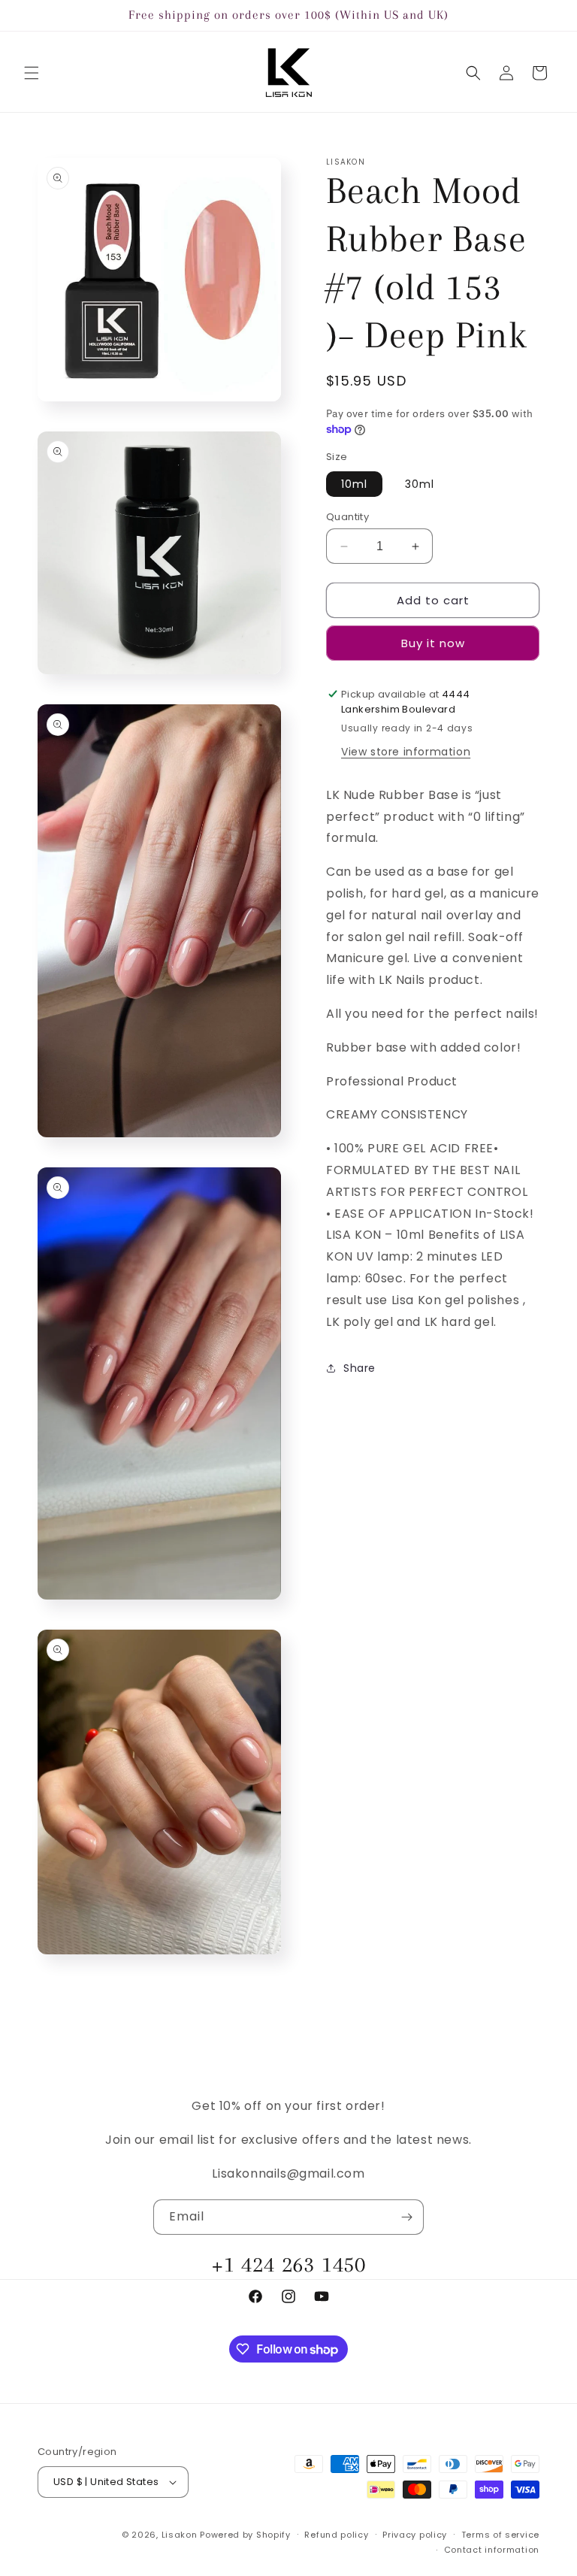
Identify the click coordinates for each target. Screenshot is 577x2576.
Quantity (347, 517)
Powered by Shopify (245, 2535)
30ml (420, 484)
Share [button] (359, 1368)
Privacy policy (415, 2535)
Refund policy (336, 2535)
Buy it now (433, 643)
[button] (32, 73)
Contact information (492, 2550)
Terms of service (500, 2535)
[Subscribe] (406, 2217)
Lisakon (180, 2535)
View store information (406, 752)
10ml (354, 484)
